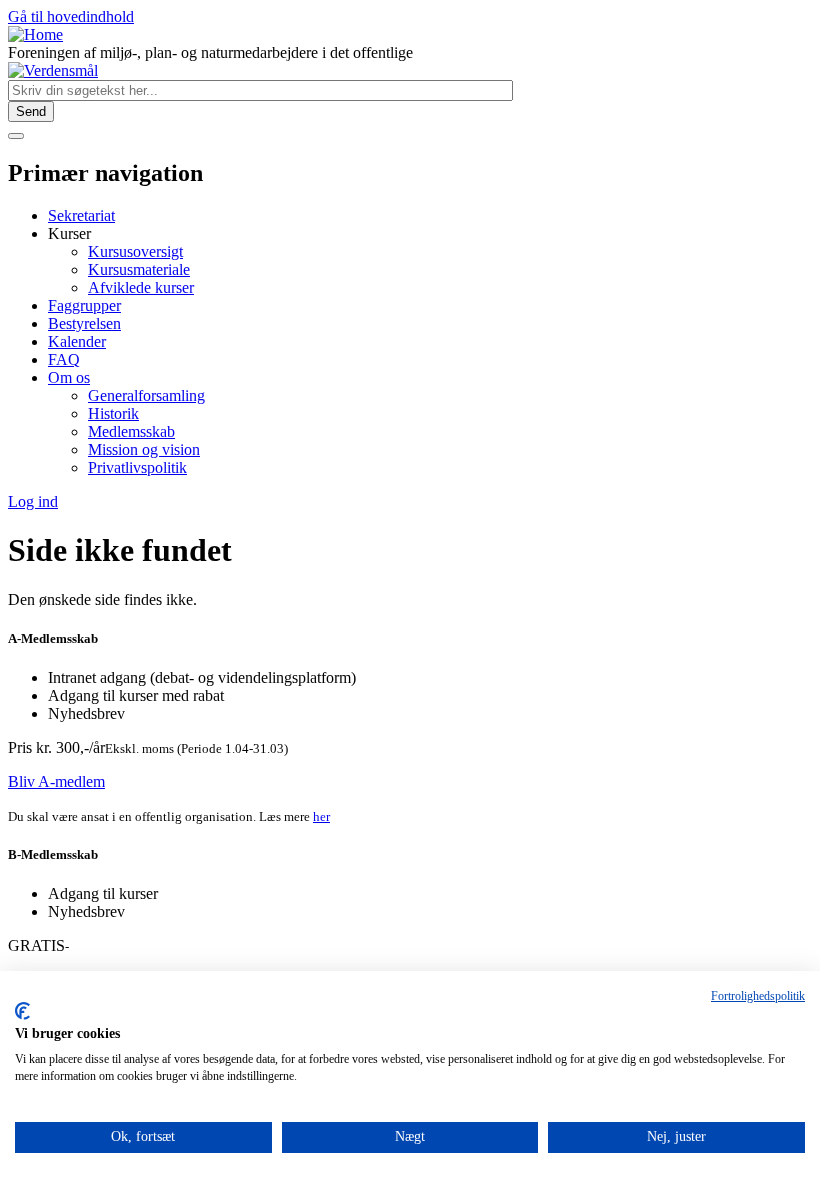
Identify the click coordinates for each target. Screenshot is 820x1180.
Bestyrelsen (84, 323)
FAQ (64, 359)
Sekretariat (81, 215)
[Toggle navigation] (16, 136)
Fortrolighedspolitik (758, 996)
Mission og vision (144, 449)
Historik (113, 413)
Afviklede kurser (141, 287)
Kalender (77, 341)
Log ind (33, 501)
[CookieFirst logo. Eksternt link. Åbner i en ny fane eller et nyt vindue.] (22, 1011)
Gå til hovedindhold (71, 16)
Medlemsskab (131, 431)
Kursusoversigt (135, 251)
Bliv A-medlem (56, 781)
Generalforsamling (146, 395)
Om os (69, 377)
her (321, 816)
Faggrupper (84, 305)
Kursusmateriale (139, 269)
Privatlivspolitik (137, 467)
